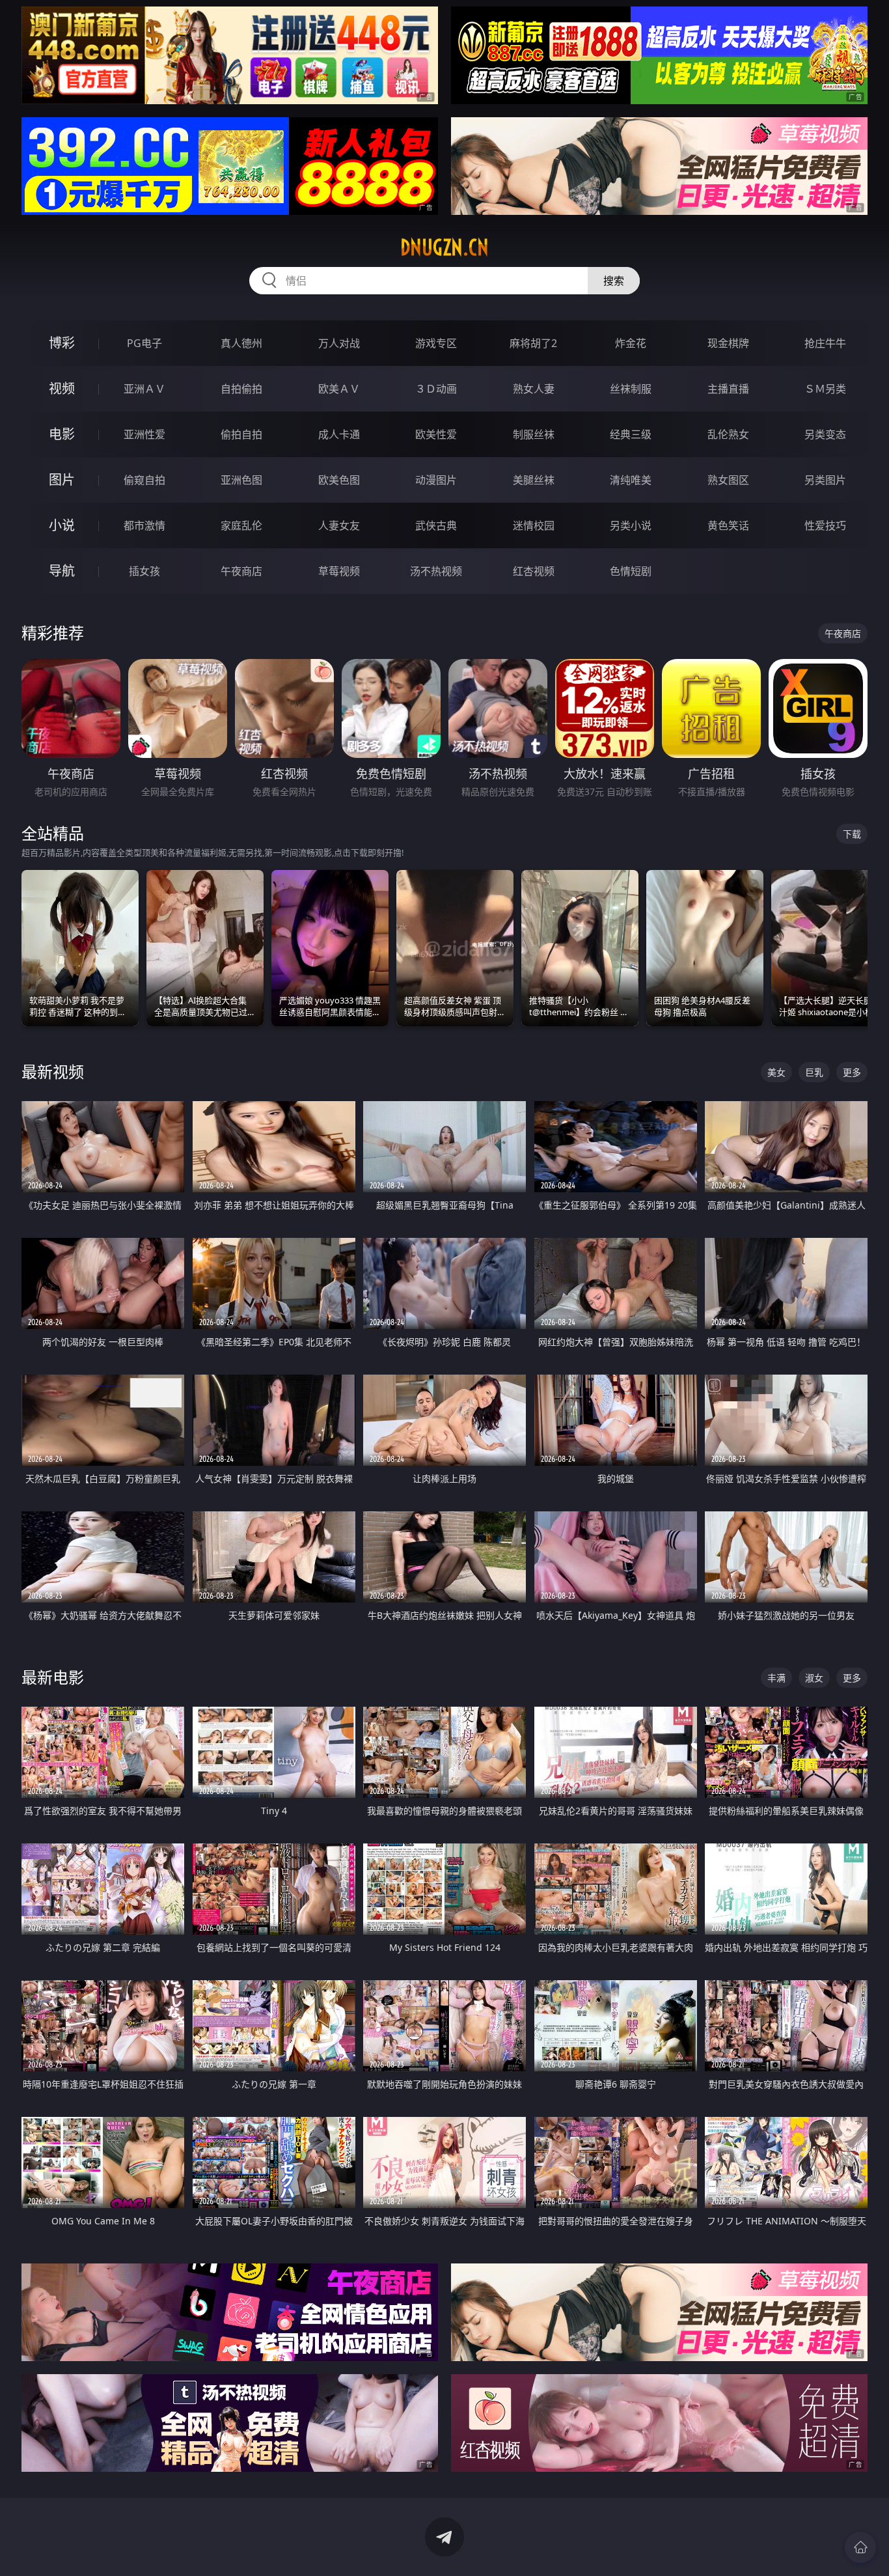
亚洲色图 (241, 480)
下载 (852, 834)
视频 (62, 388)
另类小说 (631, 525)
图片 (62, 480)
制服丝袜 (534, 434)
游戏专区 (436, 343)
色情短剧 (631, 571)
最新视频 (53, 1071)
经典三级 (631, 434)
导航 (62, 571)
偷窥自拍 (144, 480)
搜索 (614, 281)
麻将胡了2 (533, 343)
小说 (62, 525)
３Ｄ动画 (436, 389)
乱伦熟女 (728, 434)
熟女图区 (728, 480)
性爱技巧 (825, 525)
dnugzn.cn (444, 247)
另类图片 (825, 480)
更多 (852, 1072)
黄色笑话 (728, 525)
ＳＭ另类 (825, 389)
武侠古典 (436, 525)
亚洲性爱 (144, 434)
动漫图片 (436, 480)
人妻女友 (339, 525)
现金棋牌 (728, 343)
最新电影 (53, 1677)
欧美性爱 (436, 434)
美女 (776, 1072)
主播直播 (728, 389)
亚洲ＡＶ (144, 389)
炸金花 (631, 343)
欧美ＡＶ (339, 389)
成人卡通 (339, 434)
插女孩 (144, 571)
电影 (62, 434)
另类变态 (825, 434)
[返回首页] (860, 2547)
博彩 (62, 343)
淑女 (814, 1678)
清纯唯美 (631, 480)
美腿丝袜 (534, 480)
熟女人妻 (534, 389)
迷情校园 (534, 525)
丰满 (776, 1678)
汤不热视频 (436, 571)
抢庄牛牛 (825, 343)
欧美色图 (339, 480)
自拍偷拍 (241, 389)
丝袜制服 (631, 389)
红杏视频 (534, 571)
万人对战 (339, 343)
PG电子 (144, 343)
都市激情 (144, 525)
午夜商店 (241, 571)
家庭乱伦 (241, 525)
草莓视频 (339, 571)
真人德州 (241, 343)
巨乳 (814, 1072)
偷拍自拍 (241, 434)
